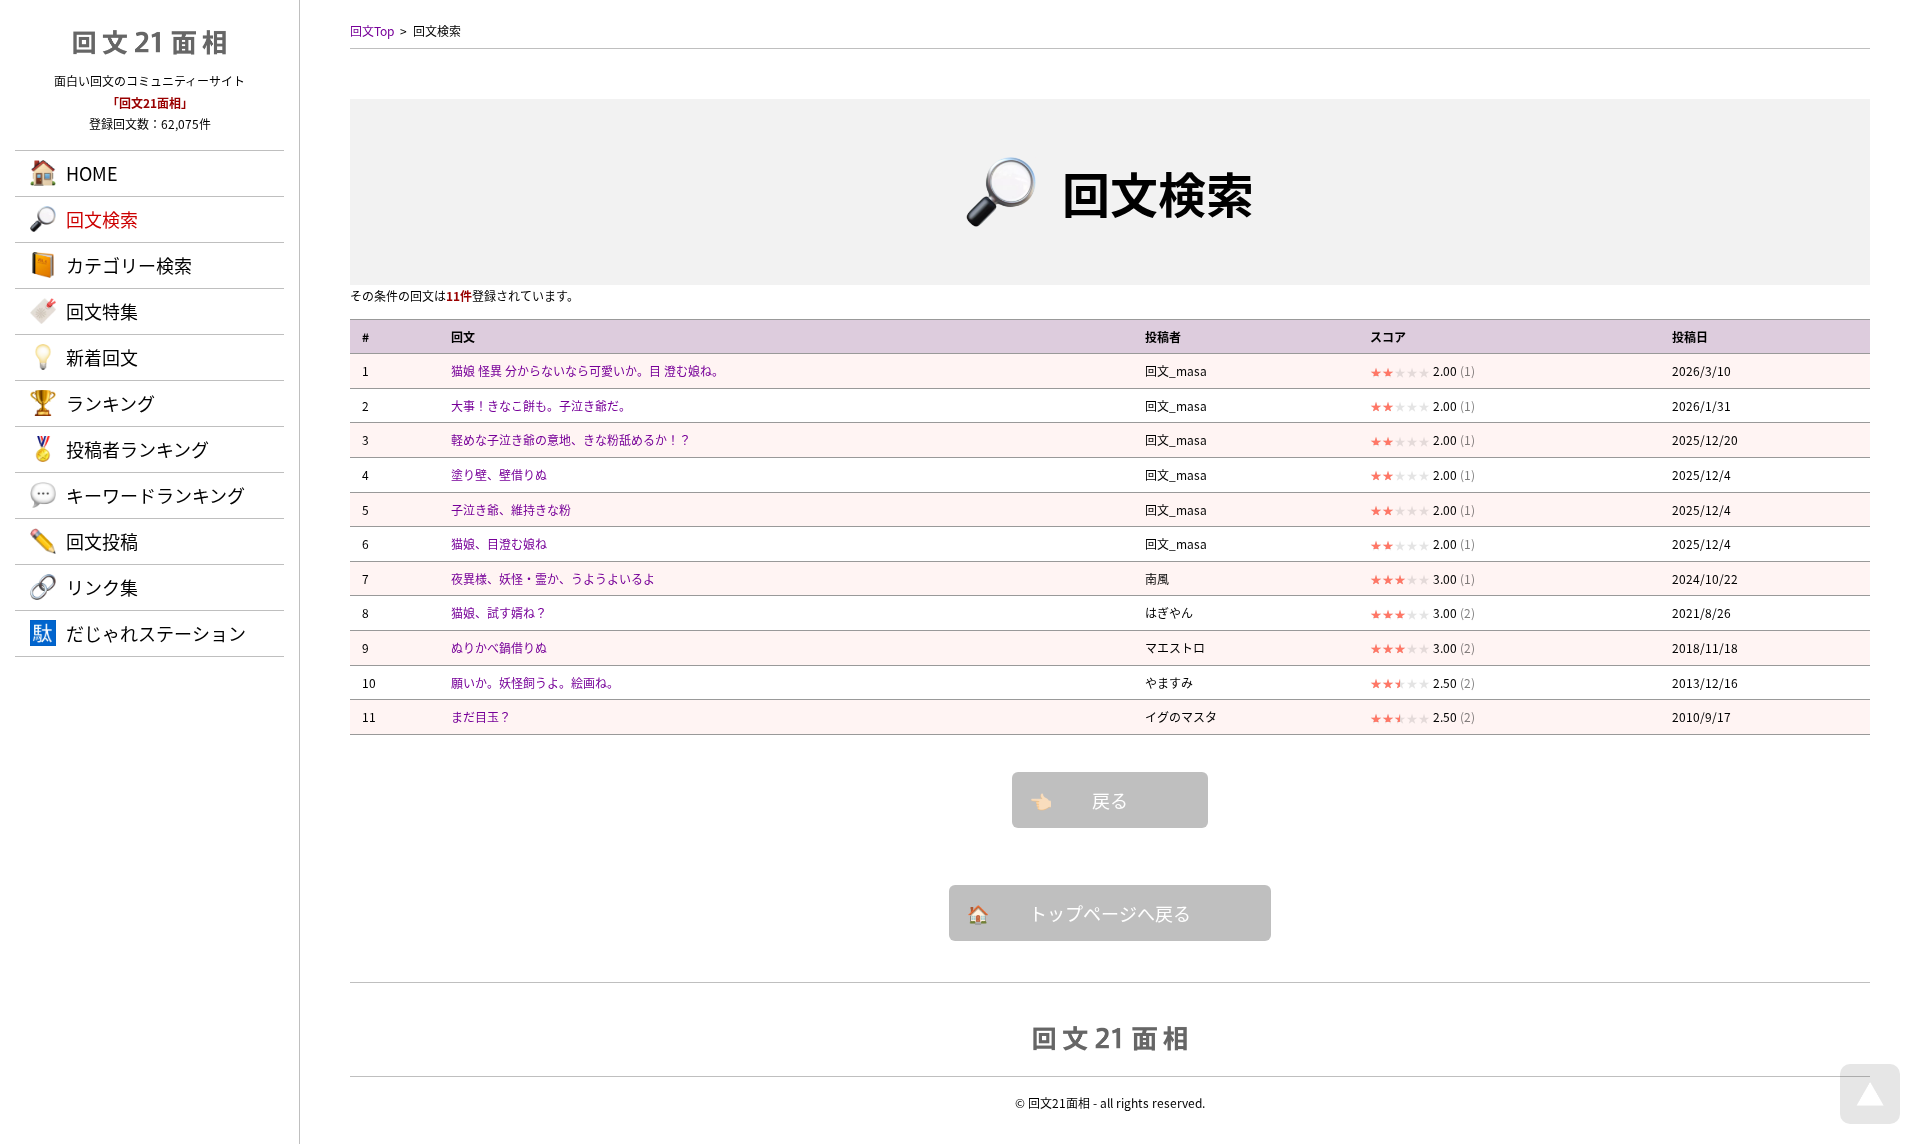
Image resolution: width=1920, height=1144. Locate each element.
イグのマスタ (1181, 716)
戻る (1110, 800)
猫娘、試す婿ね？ (499, 612)
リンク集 (102, 587)
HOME (92, 173)
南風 (1157, 578)
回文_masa (1176, 370)
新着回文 (102, 357)
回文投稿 (102, 541)
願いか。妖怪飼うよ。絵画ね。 (535, 682)
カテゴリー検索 (129, 265)
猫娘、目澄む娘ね (499, 543)
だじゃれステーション (156, 633)
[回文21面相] (1110, 1037)
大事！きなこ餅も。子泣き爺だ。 (541, 405)
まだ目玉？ (481, 716)
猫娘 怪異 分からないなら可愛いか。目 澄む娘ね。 (587, 370)
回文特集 (102, 311)
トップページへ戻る (1110, 913)
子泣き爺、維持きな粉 (511, 509)
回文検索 (102, 219)
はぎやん (1169, 612)
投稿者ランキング (137, 449)
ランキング (110, 403)
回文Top (372, 30)
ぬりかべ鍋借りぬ (499, 647)
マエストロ (1175, 647)
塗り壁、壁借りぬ (499, 474)
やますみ (1169, 682)
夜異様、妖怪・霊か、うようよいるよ (553, 578)
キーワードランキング (155, 495)
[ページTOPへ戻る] (1870, 1118)
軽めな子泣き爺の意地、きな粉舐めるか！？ (571, 439)
